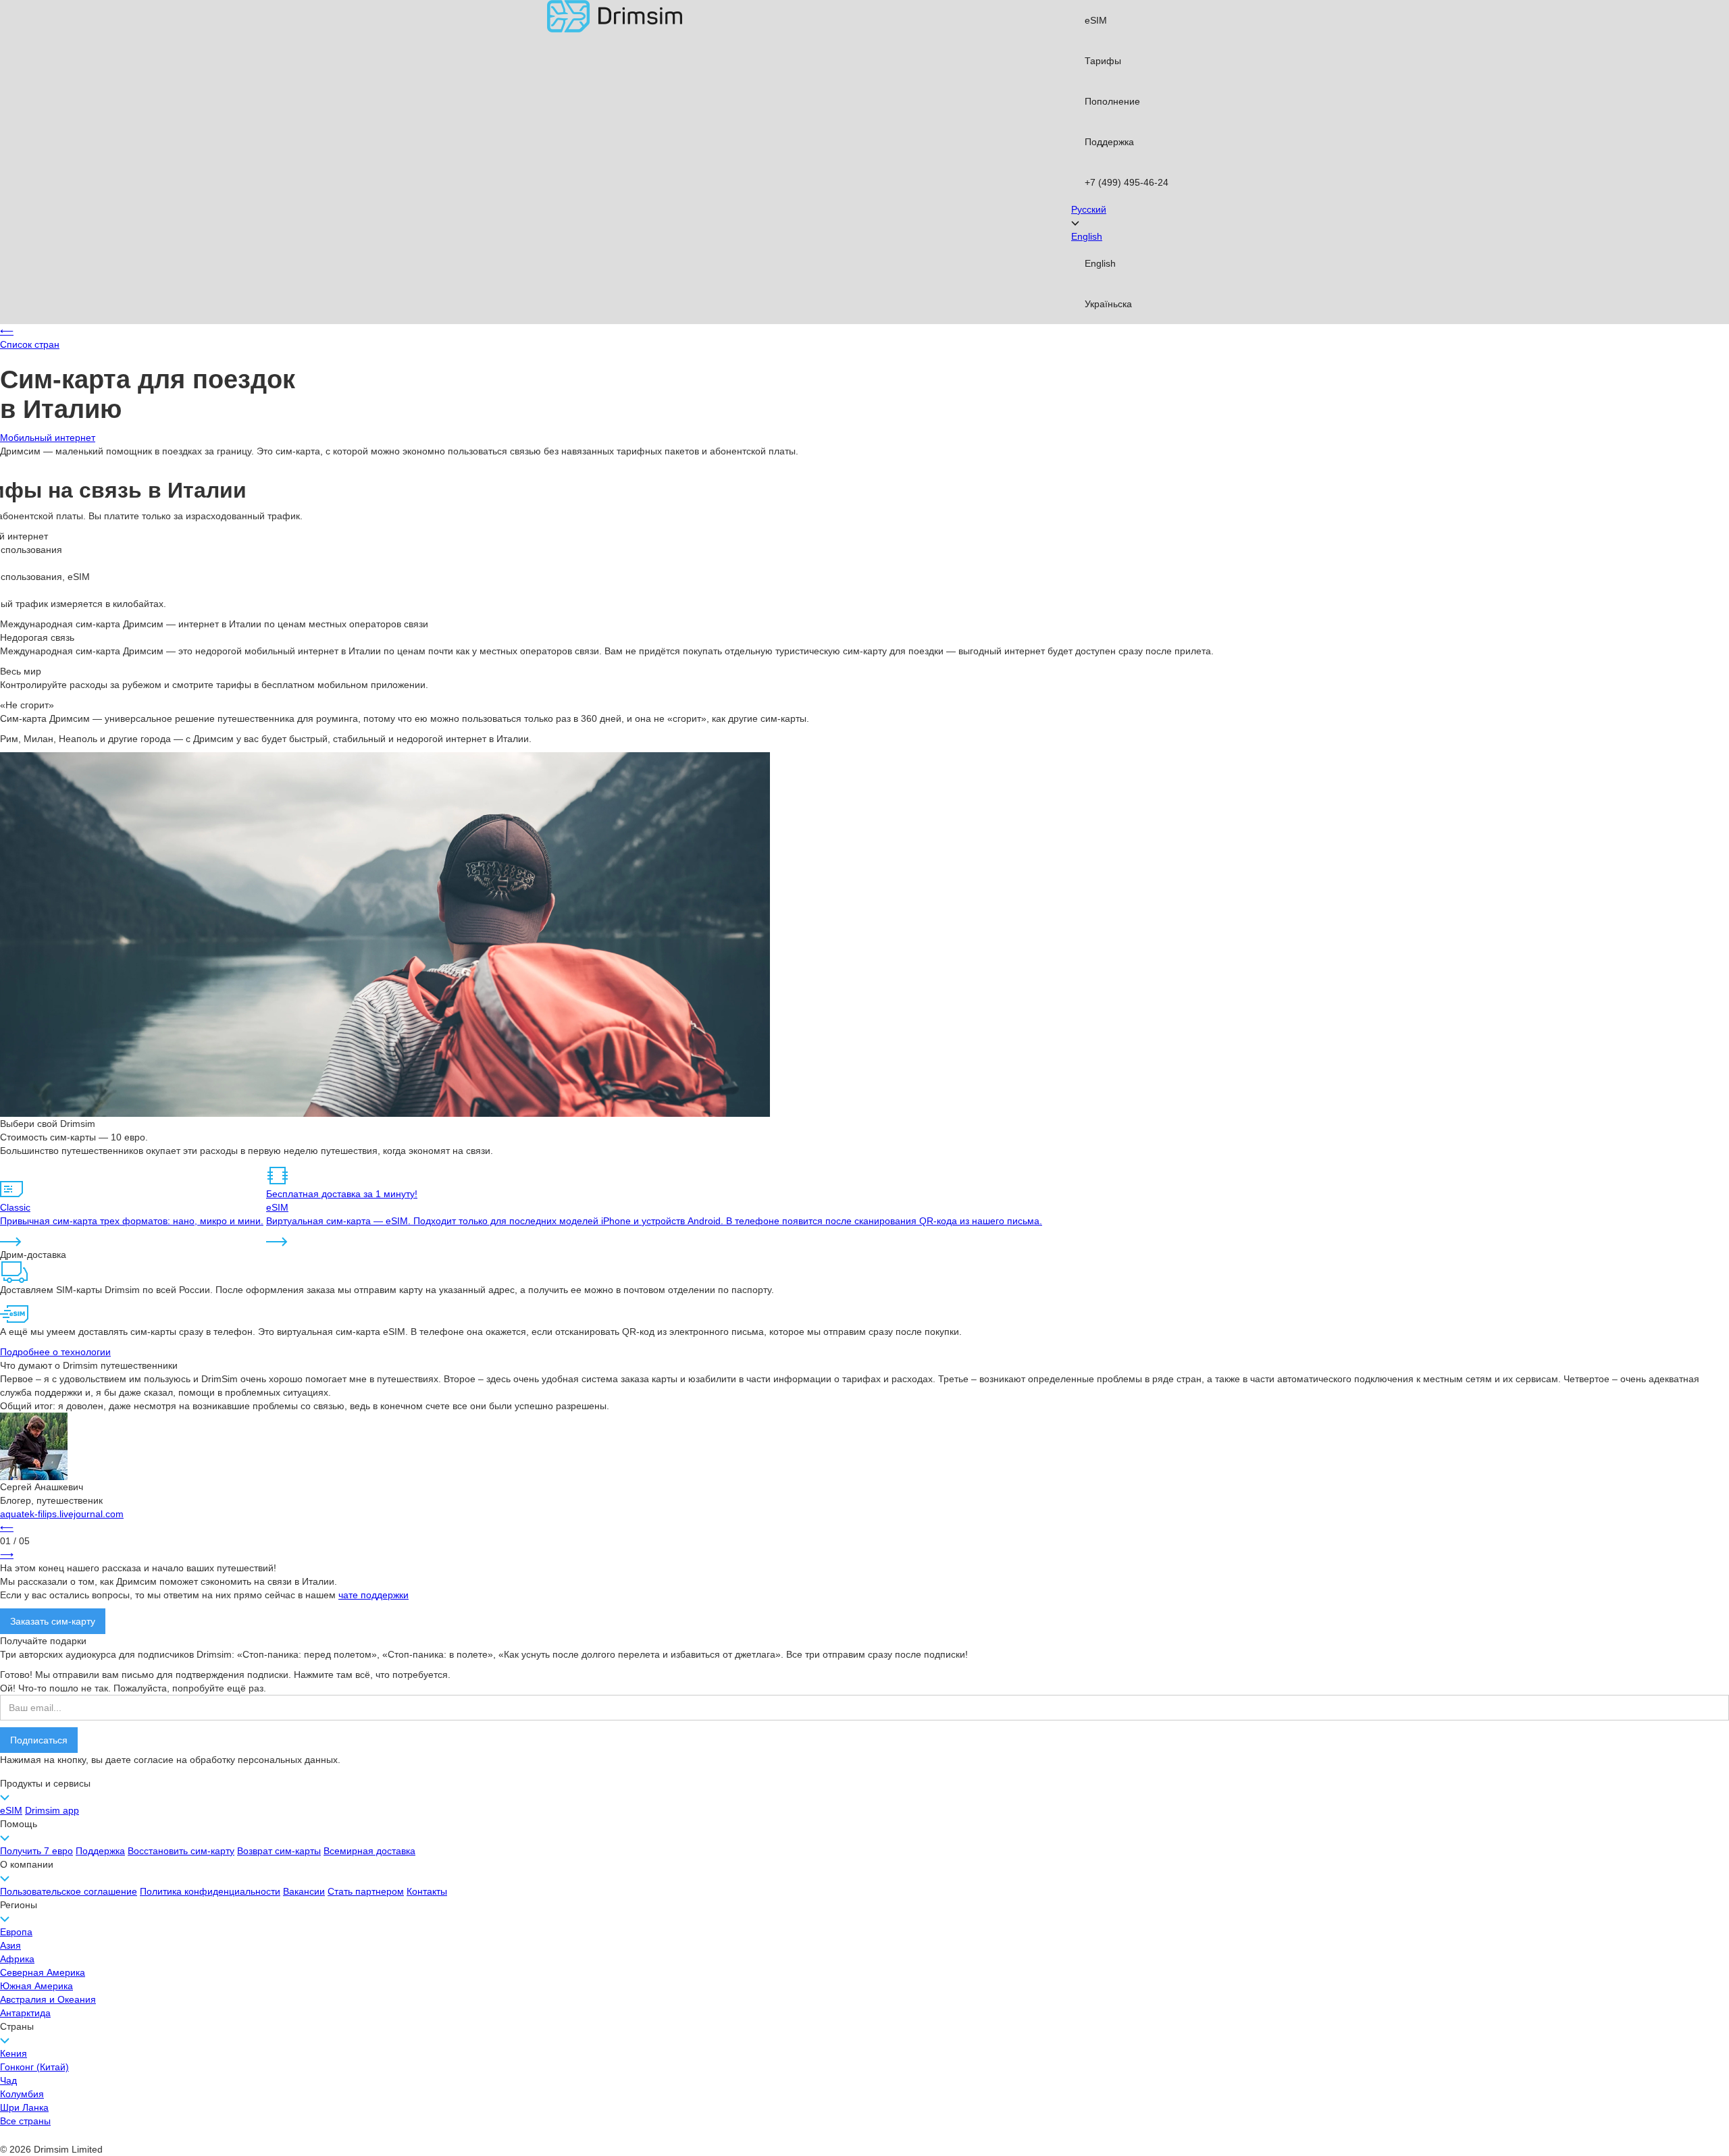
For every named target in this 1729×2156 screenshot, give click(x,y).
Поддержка (1109, 142)
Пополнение (1112, 101)
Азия (10, 1945)
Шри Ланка (24, 2107)
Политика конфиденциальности (210, 1891)
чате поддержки (373, 1595)
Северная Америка (43, 1972)
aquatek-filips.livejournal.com (62, 1514)
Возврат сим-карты (279, 1851)
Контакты (427, 1891)
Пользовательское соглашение (69, 1891)
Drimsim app (52, 1810)
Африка (17, 1959)
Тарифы (1103, 61)
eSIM (1096, 20)
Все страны (25, 2121)
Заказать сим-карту (53, 1621)
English (1100, 263)
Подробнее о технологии (55, 1352)
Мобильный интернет (48, 438)
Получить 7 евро (36, 1851)
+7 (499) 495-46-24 (1127, 182)
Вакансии (304, 1891)
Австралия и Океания (48, 1999)
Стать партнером (366, 1891)
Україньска (1108, 304)
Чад (8, 2080)
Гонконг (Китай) (34, 2067)
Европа (16, 1932)
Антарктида (25, 2013)
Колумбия (22, 2094)
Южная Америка (36, 1986)
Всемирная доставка (369, 1851)
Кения (14, 2053)
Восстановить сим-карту (181, 1851)
